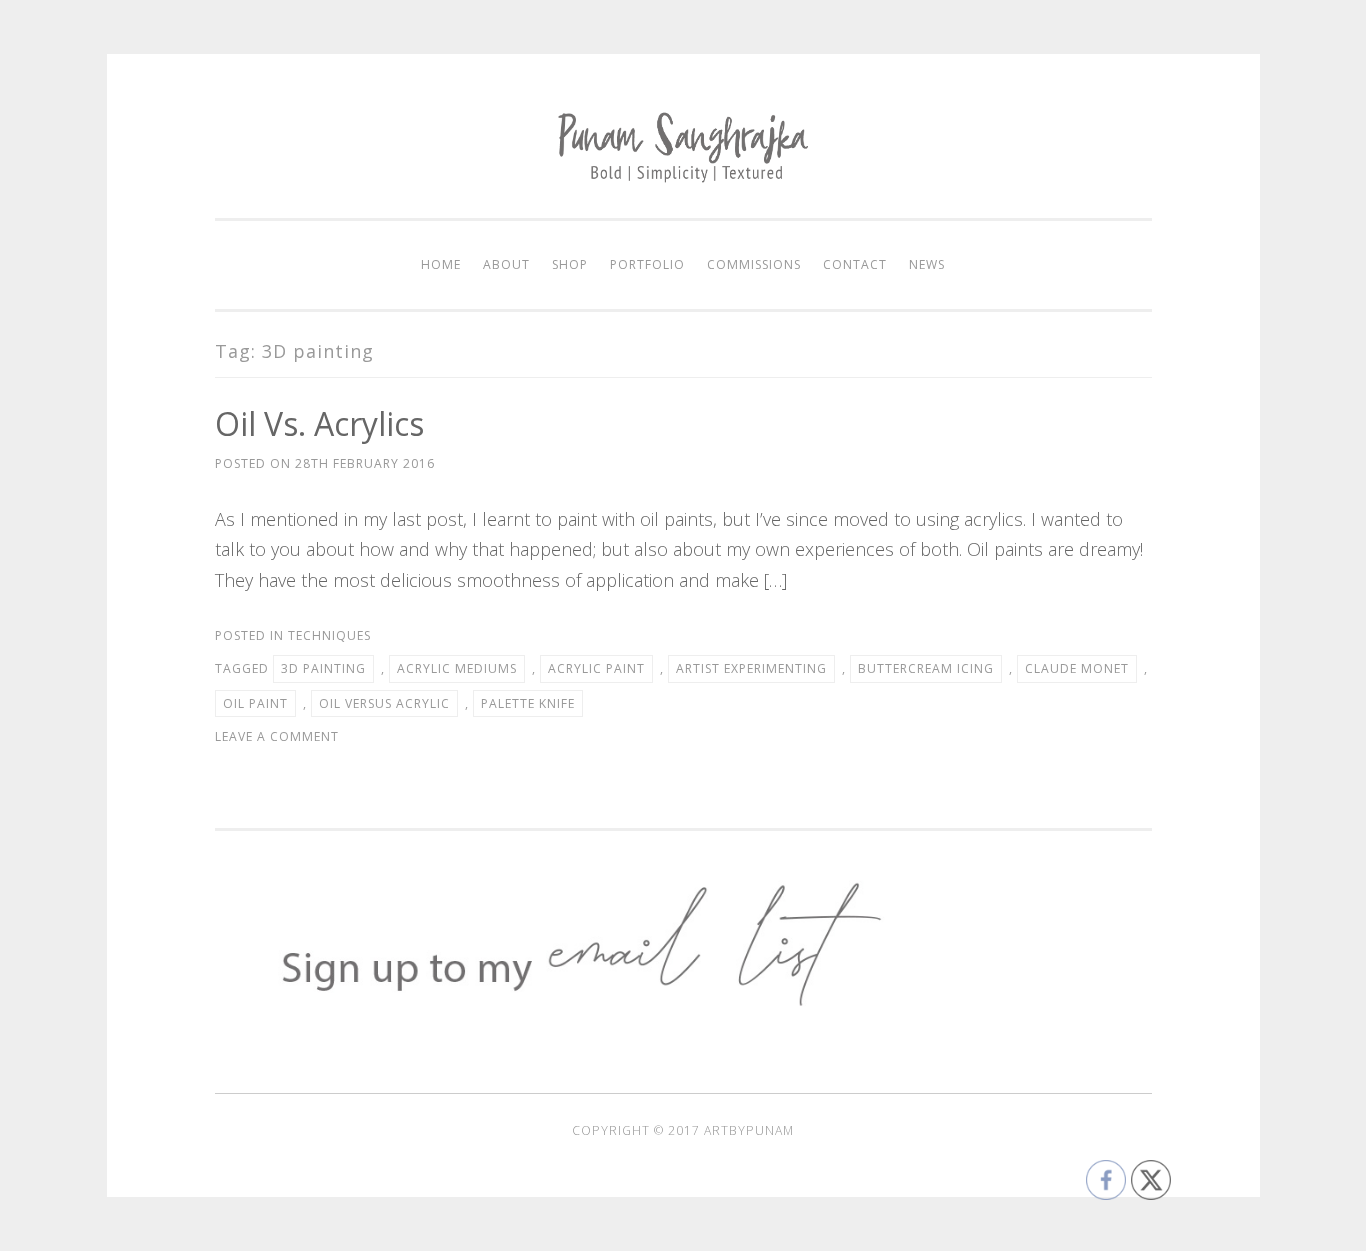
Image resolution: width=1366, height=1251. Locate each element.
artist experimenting (751, 668)
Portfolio (647, 264)
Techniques (329, 635)
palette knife (528, 703)
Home (441, 264)
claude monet (1077, 668)
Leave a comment (277, 736)
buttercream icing (926, 668)
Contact (855, 264)
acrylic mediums (457, 668)
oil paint (255, 703)
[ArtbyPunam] (683, 177)
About (506, 264)
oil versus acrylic (384, 703)
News (927, 264)
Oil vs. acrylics (319, 423)
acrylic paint (596, 668)
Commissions (754, 264)
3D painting (323, 668)
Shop (570, 264)
